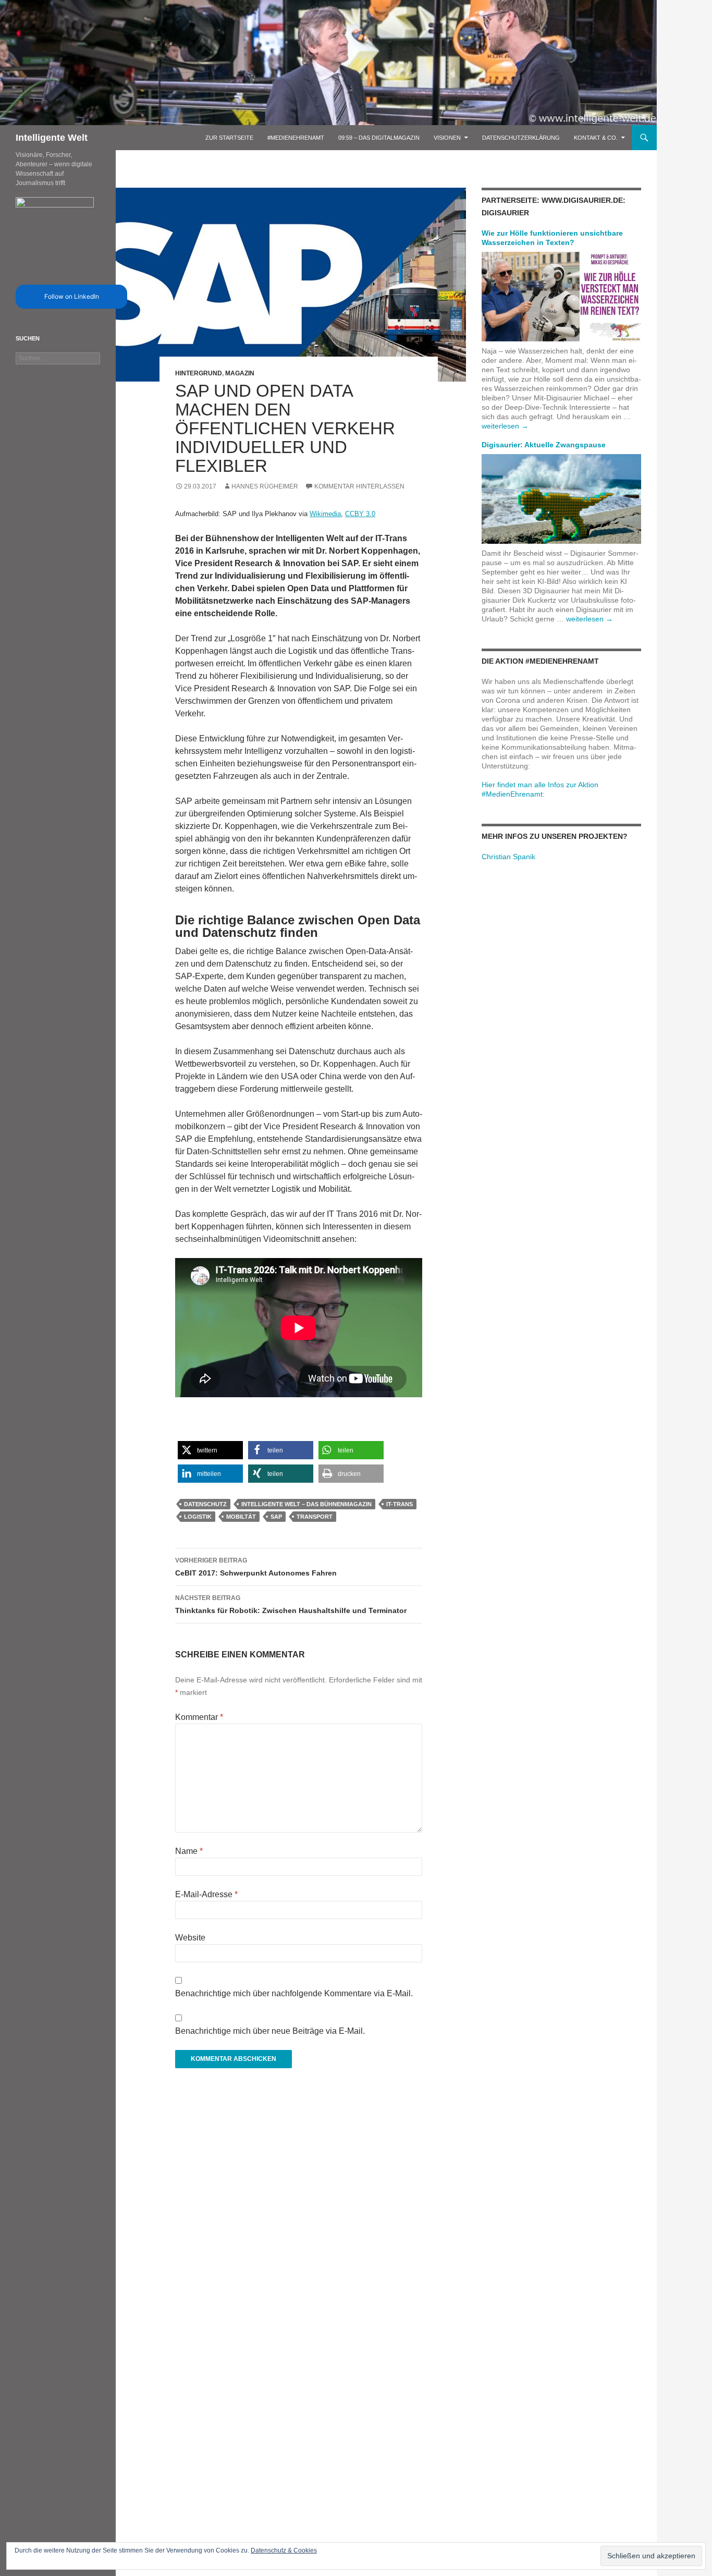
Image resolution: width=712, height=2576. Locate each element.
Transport (315, 1517)
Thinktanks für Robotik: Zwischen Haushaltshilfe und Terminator (291, 1604)
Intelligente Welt (52, 138)
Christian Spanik (508, 857)
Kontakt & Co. (596, 138)
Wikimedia (325, 514)
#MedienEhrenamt (296, 138)
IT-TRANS (400, 1504)
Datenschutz (205, 1504)
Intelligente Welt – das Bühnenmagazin (306, 1504)
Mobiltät (241, 1517)
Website (190, 1938)
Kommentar (199, 1717)
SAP (276, 1517)
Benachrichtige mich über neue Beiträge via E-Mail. (270, 2031)
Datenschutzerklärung (521, 138)
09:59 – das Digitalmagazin (379, 138)
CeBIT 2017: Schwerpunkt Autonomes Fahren (256, 1567)
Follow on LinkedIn (72, 296)
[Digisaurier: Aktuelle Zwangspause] (561, 498)
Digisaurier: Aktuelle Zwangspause (544, 445)
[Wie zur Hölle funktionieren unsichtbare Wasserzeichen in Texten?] (561, 296)
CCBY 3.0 (360, 514)
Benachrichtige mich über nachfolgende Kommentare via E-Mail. (294, 1993)
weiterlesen (505, 426)
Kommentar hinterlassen (359, 486)
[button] (210, 1450)
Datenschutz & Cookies (284, 2550)
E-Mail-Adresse (206, 1894)
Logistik (198, 1517)
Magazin (240, 373)
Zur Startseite (229, 138)
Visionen (447, 138)
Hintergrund (199, 373)
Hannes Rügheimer (265, 486)
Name (189, 1851)
